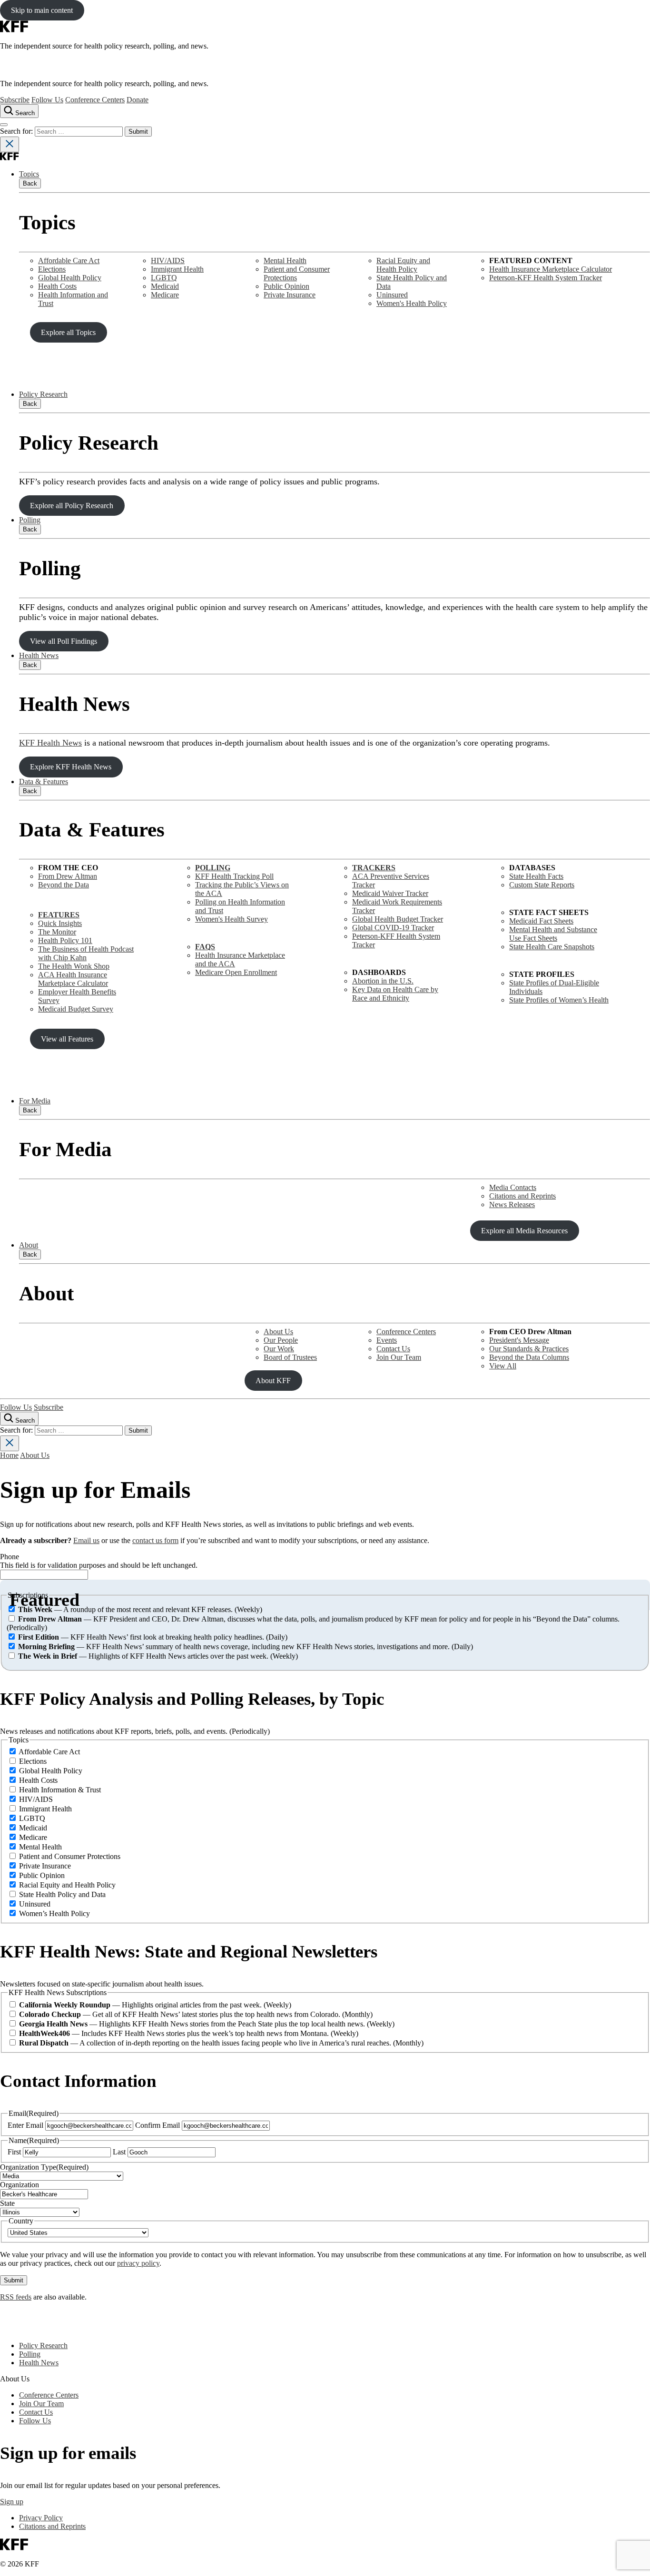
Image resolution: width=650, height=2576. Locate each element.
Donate (138, 100)
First (14, 2152)
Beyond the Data (64, 885)
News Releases (512, 1204)
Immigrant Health (177, 269)
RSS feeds (16, 2297)
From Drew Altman (68, 876)
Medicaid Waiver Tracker (390, 893)
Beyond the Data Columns (529, 1357)
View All (503, 1366)
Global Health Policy (70, 278)
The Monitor (57, 932)
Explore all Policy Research (72, 506)
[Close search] (10, 144)
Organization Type (44, 2167)
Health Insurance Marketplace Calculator (551, 269)
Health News (39, 655)
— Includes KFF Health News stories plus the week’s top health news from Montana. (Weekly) (189, 2033)
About (29, 1245)
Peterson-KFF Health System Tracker (546, 278)
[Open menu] (4, 125)
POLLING (213, 868)
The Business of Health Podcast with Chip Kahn (86, 953)
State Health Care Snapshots (552, 947)
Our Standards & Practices (529, 1349)
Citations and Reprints (522, 1196)
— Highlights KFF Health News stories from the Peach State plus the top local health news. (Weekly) (207, 2024)
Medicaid (165, 286)
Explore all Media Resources (524, 1231)
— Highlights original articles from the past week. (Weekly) (155, 2005)
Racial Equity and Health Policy (403, 265)
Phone (10, 1557)
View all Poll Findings (64, 641)
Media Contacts (513, 1187)
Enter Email (25, 2125)
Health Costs (57, 286)
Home (9, 1455)
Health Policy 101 (65, 940)
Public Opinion (286, 286)
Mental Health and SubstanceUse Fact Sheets (553, 934)
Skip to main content (42, 10)
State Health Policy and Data (62, 1894)
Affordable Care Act (69, 261)
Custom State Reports (542, 885)
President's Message (519, 1340)
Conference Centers (95, 100)
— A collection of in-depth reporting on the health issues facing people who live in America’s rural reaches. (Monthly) (221, 2043)
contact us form (155, 1540)
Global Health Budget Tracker (398, 919)
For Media (35, 1101)
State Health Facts (536, 876)
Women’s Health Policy (54, 1913)
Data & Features (44, 782)
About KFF (273, 1381)
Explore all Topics (68, 332)
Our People (281, 1340)
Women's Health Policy (412, 303)
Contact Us (393, 1349)
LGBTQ (164, 278)
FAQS (205, 947)
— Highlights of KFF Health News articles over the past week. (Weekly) (158, 1656)
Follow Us (47, 100)
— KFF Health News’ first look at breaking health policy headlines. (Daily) (153, 1637)
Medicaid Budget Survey (76, 1009)
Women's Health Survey (231, 919)
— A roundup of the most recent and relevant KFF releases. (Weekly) (140, 1609)
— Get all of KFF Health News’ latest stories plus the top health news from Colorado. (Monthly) (196, 2014)
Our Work (279, 1349)
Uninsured (392, 295)
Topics (29, 174)
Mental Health (285, 261)
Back (30, 183)
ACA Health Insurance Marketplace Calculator (73, 979)
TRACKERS (374, 868)
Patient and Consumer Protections (297, 273)
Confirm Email (158, 2125)
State (7, 2203)
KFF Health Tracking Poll (234, 876)
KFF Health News (50, 743)
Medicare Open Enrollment (236, 972)
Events (387, 1340)
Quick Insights (60, 923)
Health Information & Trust (60, 1790)
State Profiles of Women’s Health (559, 1000)
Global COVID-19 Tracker (393, 928)
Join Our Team (399, 1357)
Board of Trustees (290, 1357)
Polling (30, 520)
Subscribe (15, 100)
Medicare (165, 295)
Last (119, 2152)
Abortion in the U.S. (383, 981)
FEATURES (59, 915)
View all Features (67, 1039)
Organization (20, 2185)
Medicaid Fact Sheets (541, 921)
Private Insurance (290, 295)
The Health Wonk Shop (74, 966)
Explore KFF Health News (71, 767)
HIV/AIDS (168, 261)
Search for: (17, 131)
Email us (86, 1540)
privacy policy (138, 2263)
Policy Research (43, 394)
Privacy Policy (41, 2518)
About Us (278, 1332)
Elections (52, 269)
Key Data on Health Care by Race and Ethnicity (395, 994)
